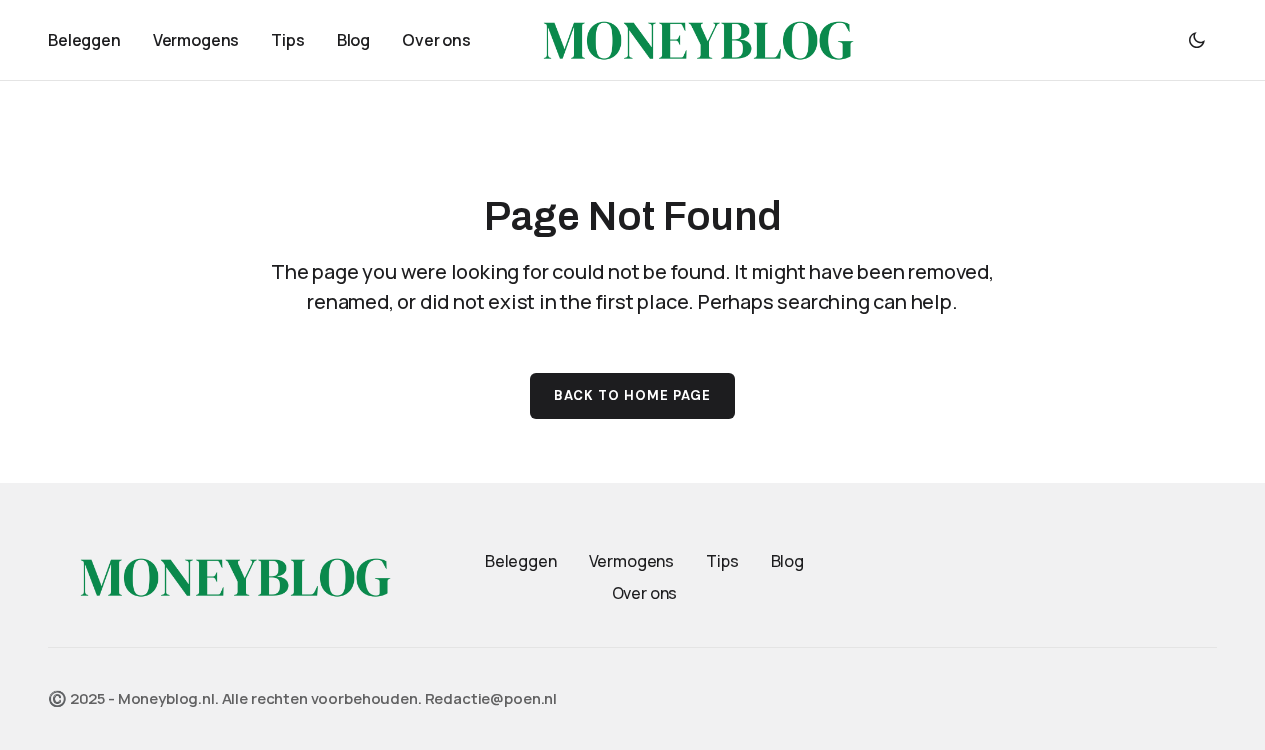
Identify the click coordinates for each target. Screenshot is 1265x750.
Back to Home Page (633, 395)
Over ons (645, 593)
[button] (1197, 40)
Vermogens (632, 561)
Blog (787, 561)
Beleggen (521, 561)
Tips (722, 561)
